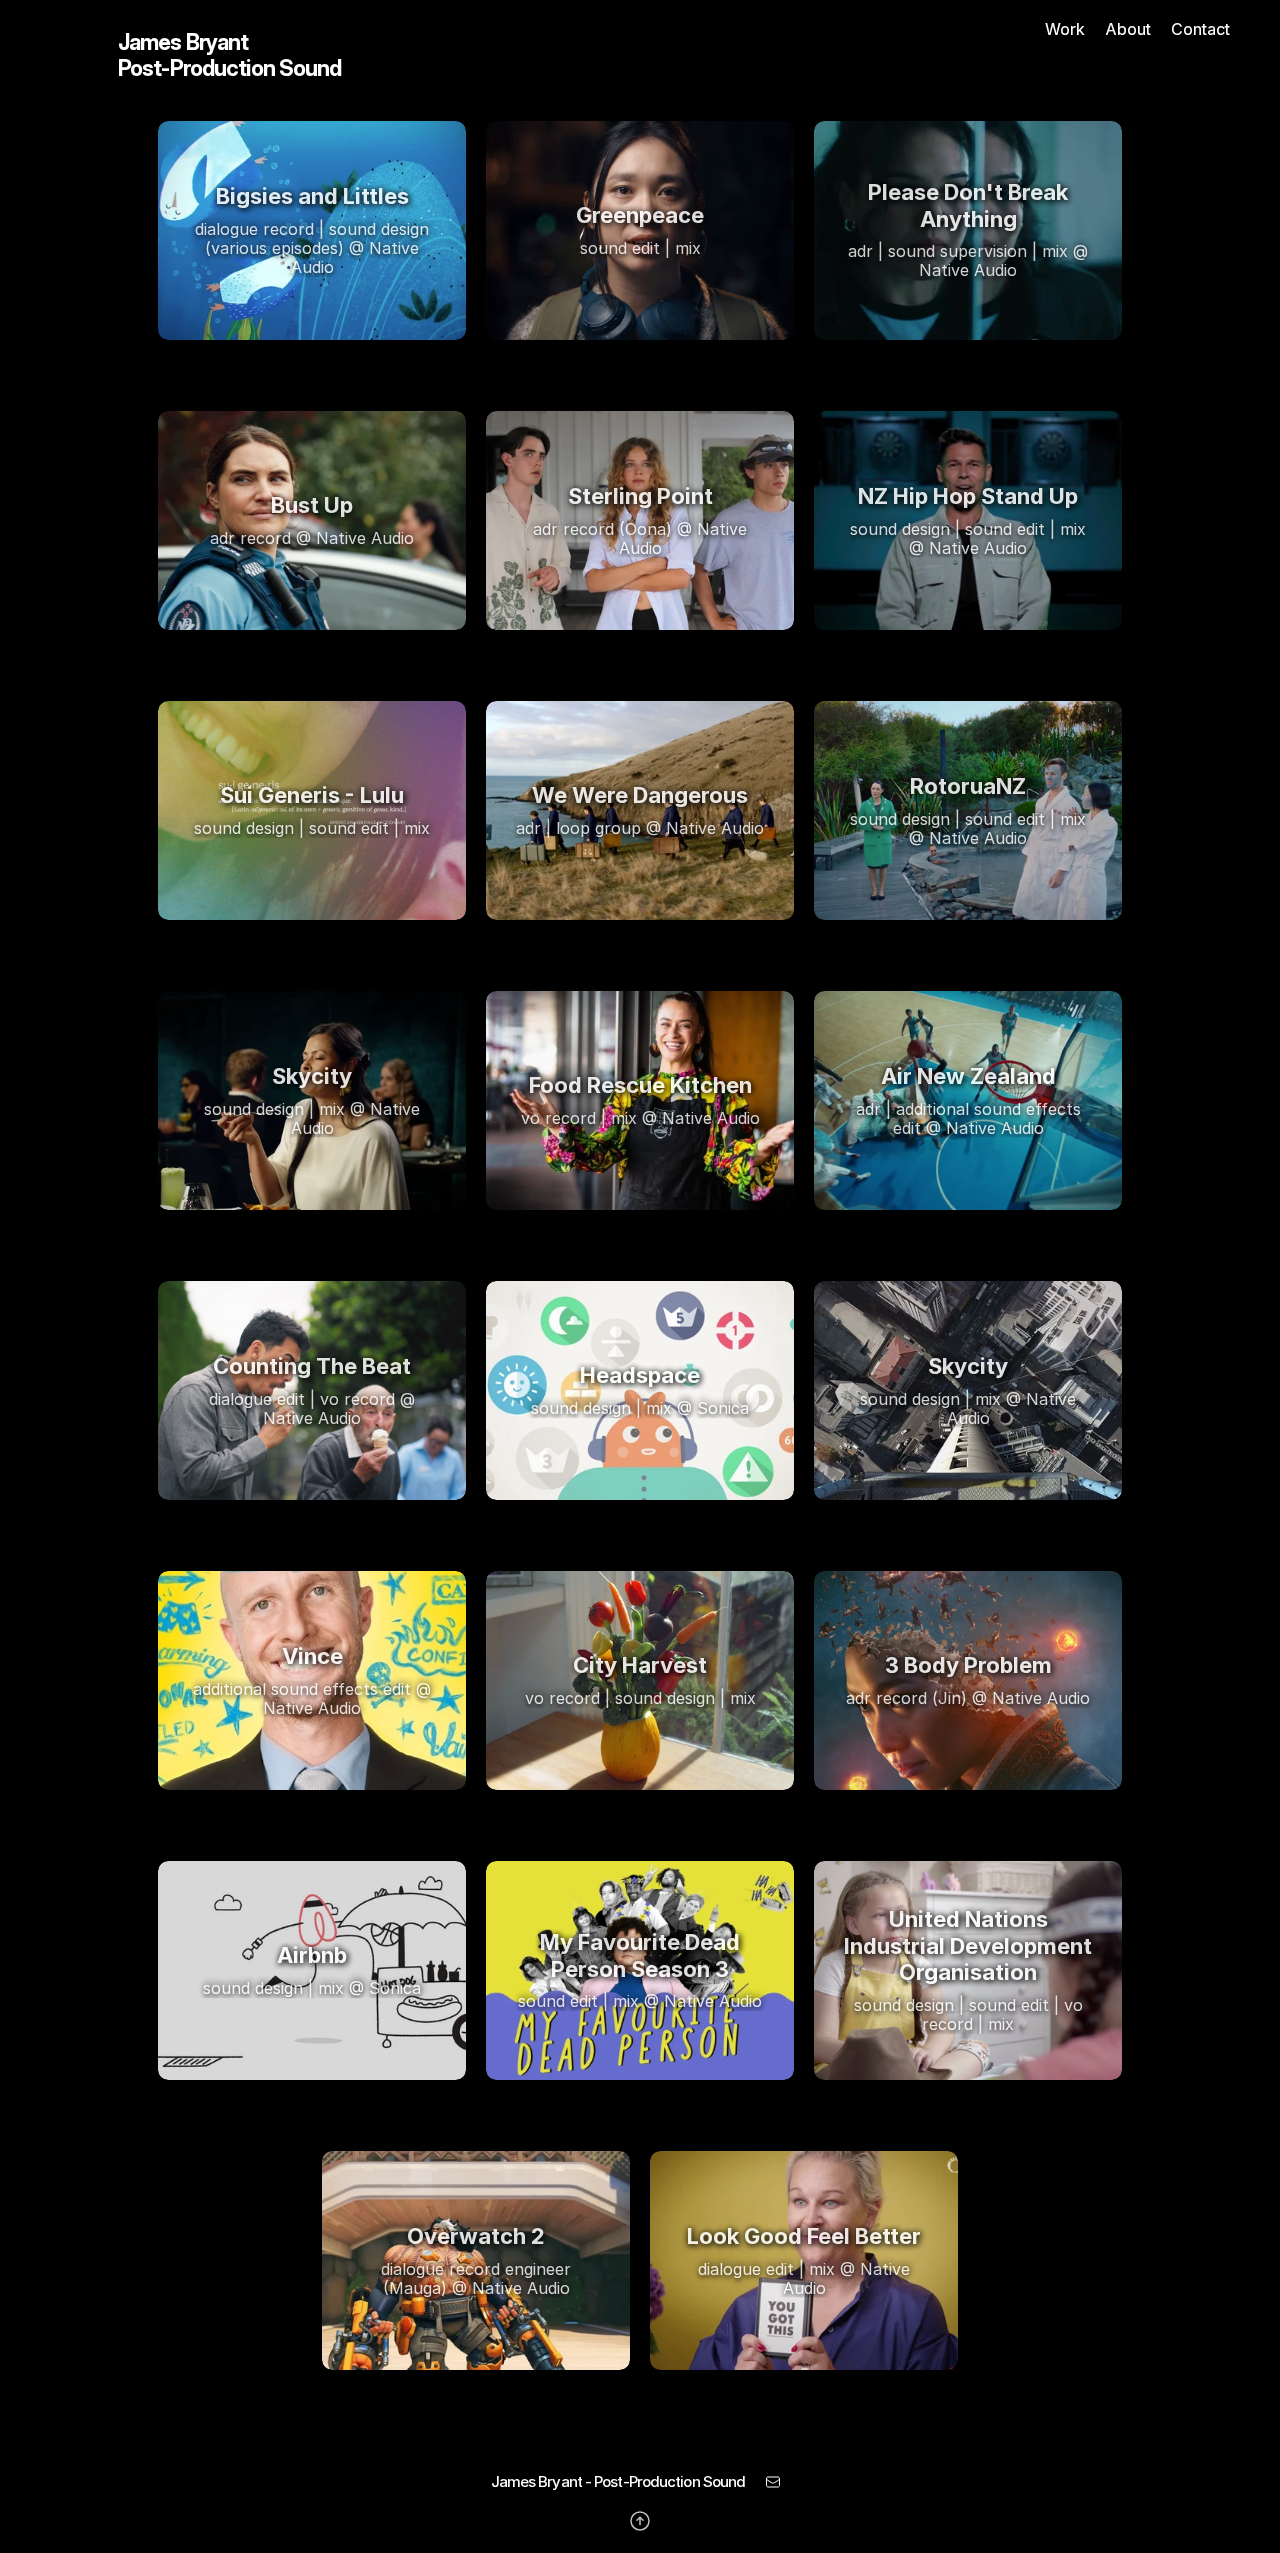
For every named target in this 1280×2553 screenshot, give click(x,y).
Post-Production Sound (230, 68)
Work (1065, 29)
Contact (1200, 29)
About (1128, 29)
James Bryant (183, 42)
